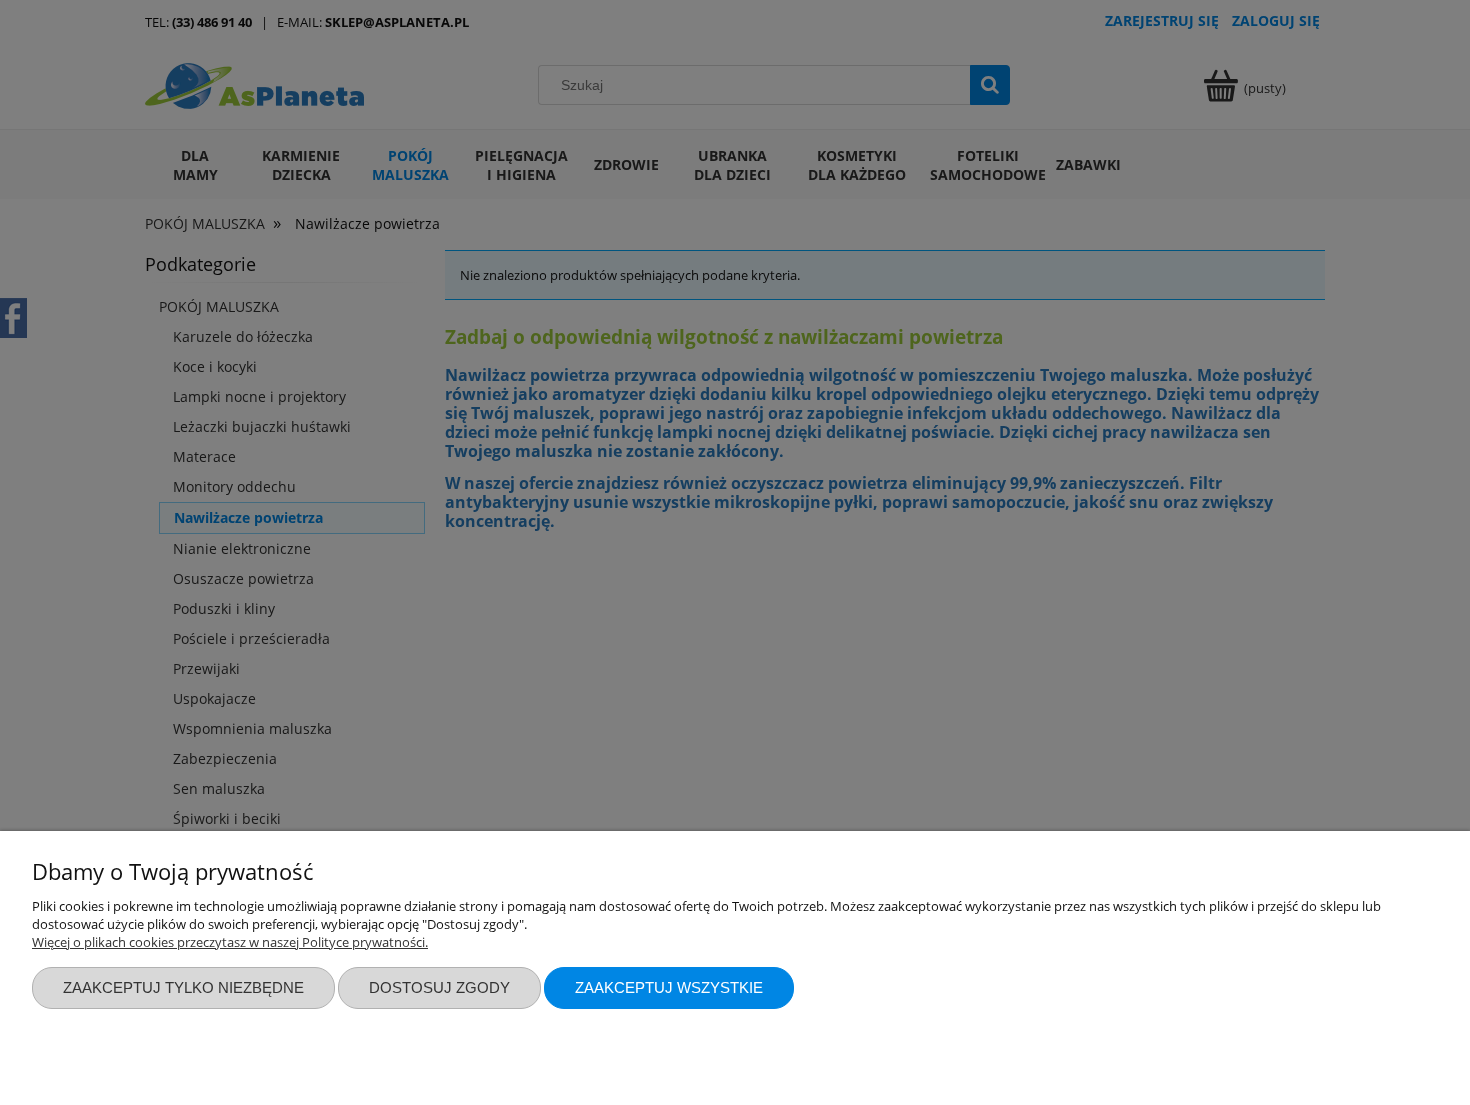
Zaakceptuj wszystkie (669, 987)
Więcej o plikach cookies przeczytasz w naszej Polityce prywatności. (230, 942)
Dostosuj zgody (439, 987)
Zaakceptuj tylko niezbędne (183, 987)
